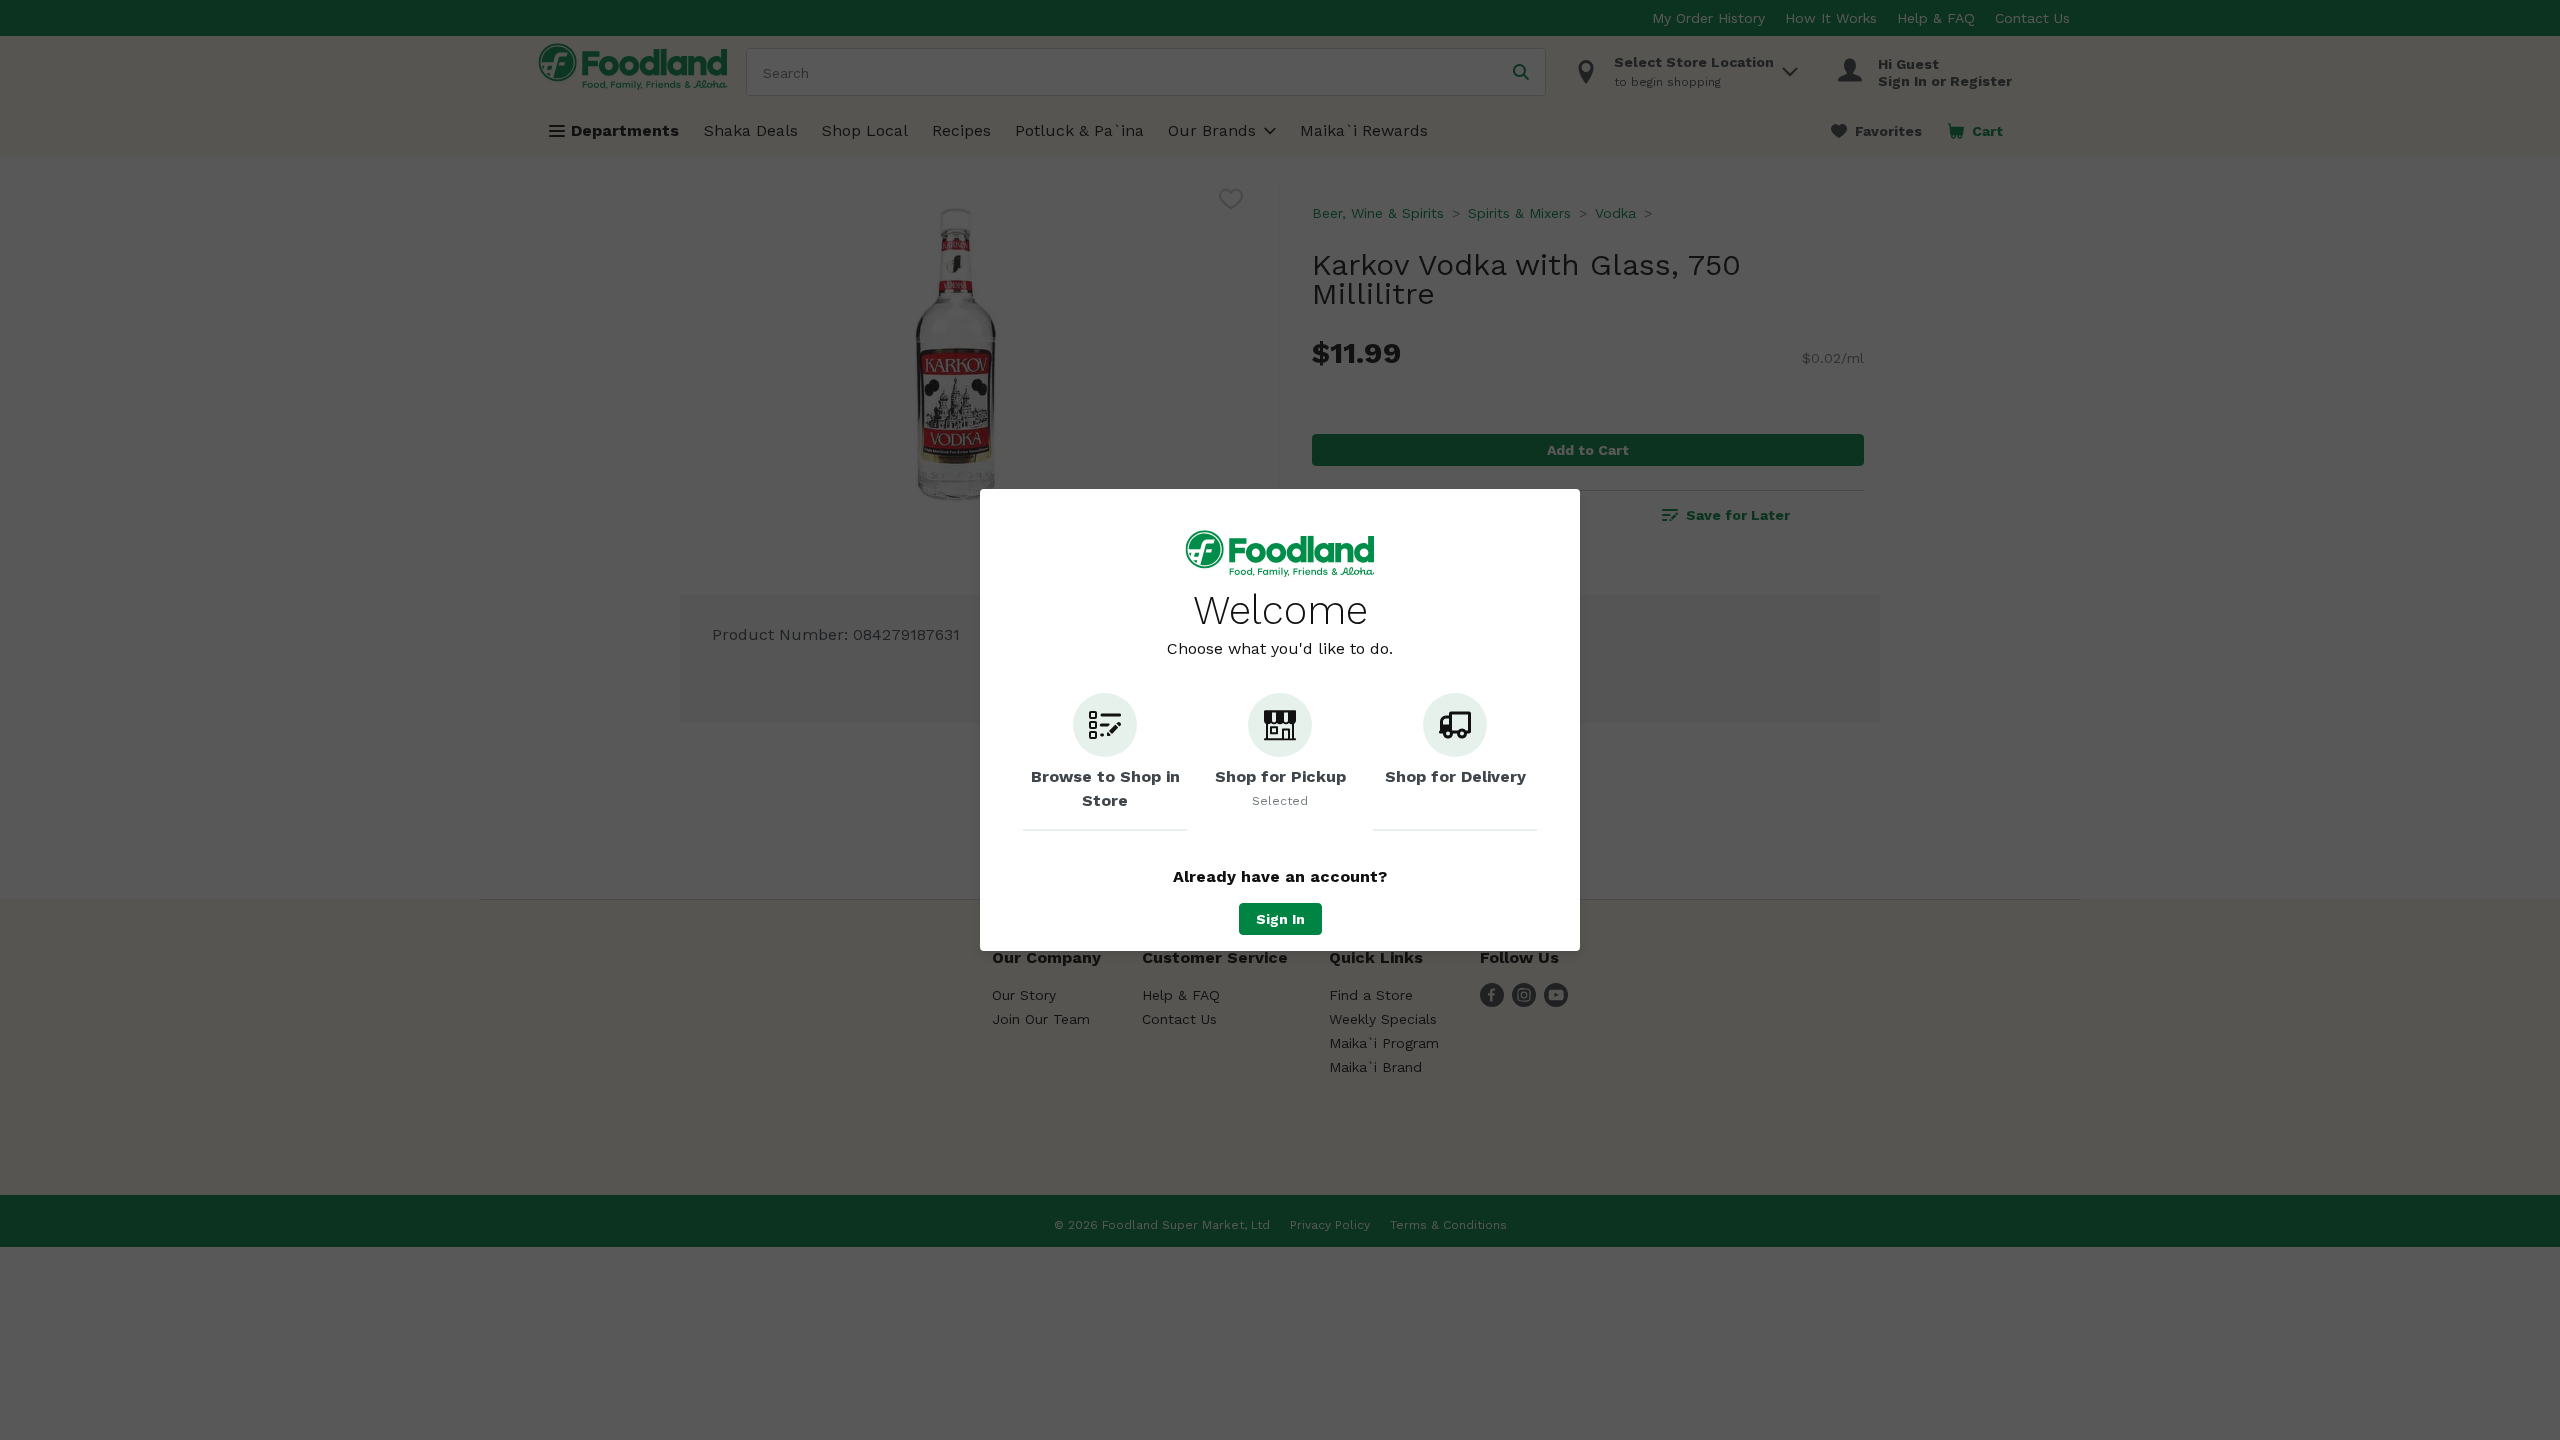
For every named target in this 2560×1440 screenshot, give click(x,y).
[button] (1105, 762)
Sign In (1280, 919)
